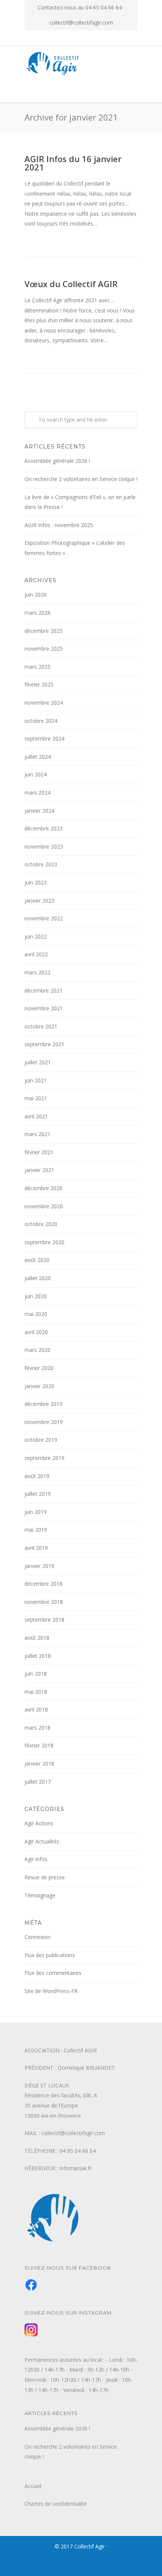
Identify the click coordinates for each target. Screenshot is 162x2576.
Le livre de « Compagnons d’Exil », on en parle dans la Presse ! (80, 502)
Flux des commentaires (53, 1973)
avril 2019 (36, 1548)
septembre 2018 (44, 1620)
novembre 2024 (44, 703)
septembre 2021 (44, 1044)
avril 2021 (36, 1116)
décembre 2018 (44, 1584)
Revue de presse (45, 1877)
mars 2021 (37, 1134)
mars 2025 (37, 667)
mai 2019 (36, 1530)
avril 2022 (36, 954)
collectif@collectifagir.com (81, 22)
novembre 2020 (44, 1206)
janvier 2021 (39, 1170)
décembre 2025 (44, 631)
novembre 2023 (44, 847)
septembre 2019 (44, 1458)
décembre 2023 (44, 828)
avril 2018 (36, 1709)
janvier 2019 (39, 1566)
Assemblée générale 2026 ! (57, 461)
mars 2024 (37, 792)
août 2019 (37, 1476)
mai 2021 (36, 1098)
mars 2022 (37, 972)
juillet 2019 (38, 1494)
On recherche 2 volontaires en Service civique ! (81, 479)
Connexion (37, 1937)
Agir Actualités (42, 1841)
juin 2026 (36, 595)
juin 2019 (36, 1512)
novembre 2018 (44, 1602)
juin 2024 (36, 774)
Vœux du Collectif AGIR (71, 284)
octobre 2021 (41, 1026)
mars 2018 (37, 1728)
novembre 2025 (44, 649)
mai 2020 (36, 1314)
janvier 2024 (39, 811)
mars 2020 (37, 1350)
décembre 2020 (44, 1188)
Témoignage (40, 1895)
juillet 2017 (38, 1782)
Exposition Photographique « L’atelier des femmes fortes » (75, 548)
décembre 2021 (44, 990)
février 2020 (39, 1368)
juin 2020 (36, 1296)
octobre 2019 (41, 1440)
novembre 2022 (44, 918)
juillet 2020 (38, 1278)
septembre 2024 (44, 738)
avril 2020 (36, 1332)
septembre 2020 (44, 1242)
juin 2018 (36, 1674)
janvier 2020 (39, 1386)
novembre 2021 (44, 1008)
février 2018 (39, 1745)
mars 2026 (37, 613)
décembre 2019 (44, 1404)
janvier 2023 (39, 901)
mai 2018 (36, 1692)
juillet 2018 (38, 1656)
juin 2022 (36, 936)
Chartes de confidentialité (56, 2504)
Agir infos (36, 1859)
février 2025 (39, 684)
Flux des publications (50, 1955)
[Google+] (89, 38)
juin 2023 (36, 882)
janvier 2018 (39, 1763)
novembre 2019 (44, 1422)
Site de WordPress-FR (51, 1991)
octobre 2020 (41, 1224)
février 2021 (39, 1152)
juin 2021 (36, 1080)
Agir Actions (39, 1823)
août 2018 (37, 1638)
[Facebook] (73, 38)
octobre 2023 (41, 864)
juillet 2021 (38, 1062)
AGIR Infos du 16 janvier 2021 (73, 163)
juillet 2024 (38, 757)
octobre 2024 (41, 721)
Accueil (33, 2486)
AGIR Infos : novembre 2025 (59, 525)
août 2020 (37, 1260)
